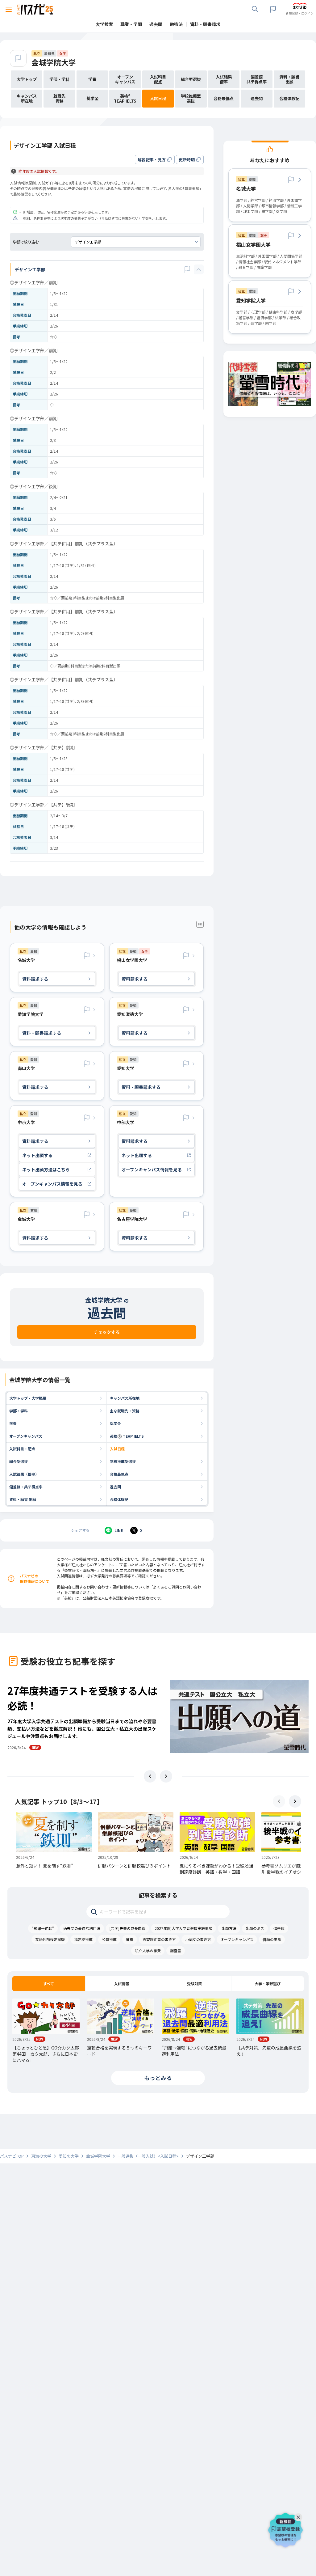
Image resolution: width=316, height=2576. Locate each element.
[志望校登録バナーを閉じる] (300, 2516)
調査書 (176, 1950)
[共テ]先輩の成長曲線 (127, 1928)
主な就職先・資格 (125, 1411)
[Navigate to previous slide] (150, 1776)
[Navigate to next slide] (166, 1776)
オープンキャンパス (26, 1436)
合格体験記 (119, 1499)
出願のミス (255, 1928)
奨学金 (115, 1423)
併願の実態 (272, 1939)
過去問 (115, 1487)
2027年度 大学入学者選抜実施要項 (183, 1928)
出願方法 (229, 1928)
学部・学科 (19, 1411)
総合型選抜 (19, 1461)
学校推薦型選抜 (123, 1461)
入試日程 (117, 1449)
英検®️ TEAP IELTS (127, 1436)
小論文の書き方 (198, 1939)
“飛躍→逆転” (43, 1928)
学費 (13, 1423)
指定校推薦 (83, 1939)
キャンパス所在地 (125, 1398)
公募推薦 (109, 1939)
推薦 (130, 1939)
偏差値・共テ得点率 (26, 1487)
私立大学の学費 (148, 1950)
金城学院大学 (54, 62)
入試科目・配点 (22, 1449)
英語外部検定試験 (50, 1939)
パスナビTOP (12, 2156)
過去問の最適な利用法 (82, 1928)
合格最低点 (119, 1474)
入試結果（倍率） (24, 1474)
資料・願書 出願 (23, 1499)
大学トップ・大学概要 (28, 1398)
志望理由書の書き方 (159, 1939)
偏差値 (279, 1928)
